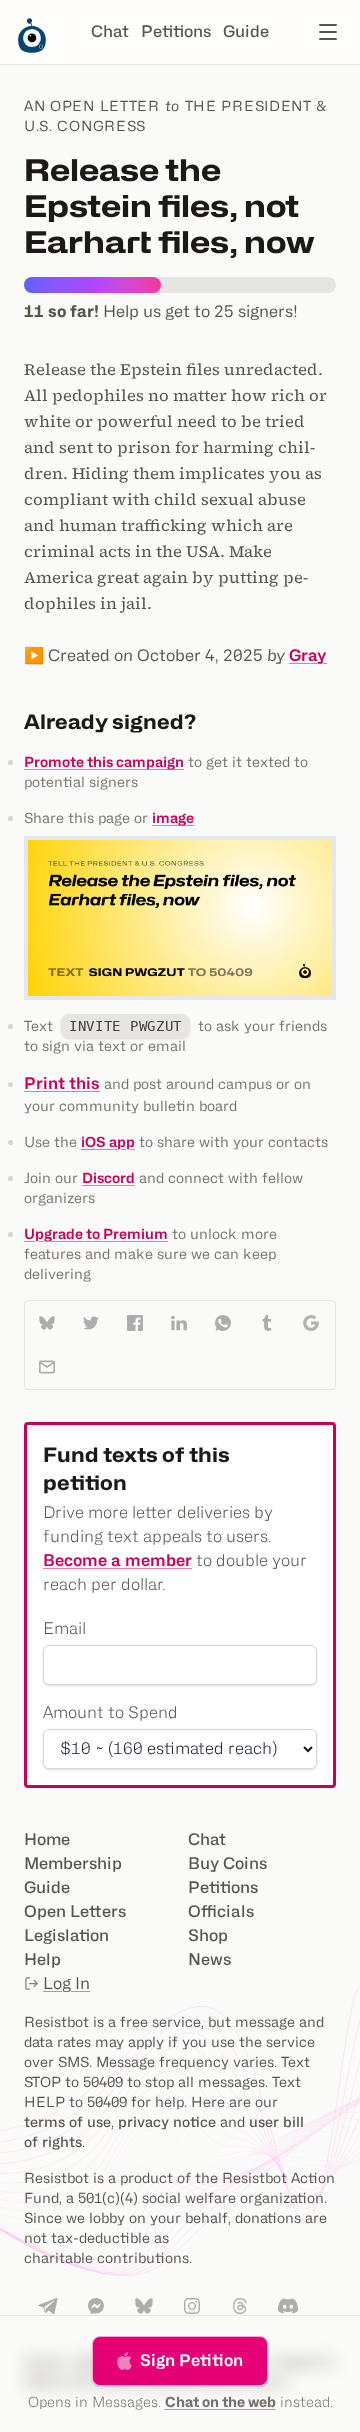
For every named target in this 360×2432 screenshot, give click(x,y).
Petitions (176, 31)
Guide (246, 31)
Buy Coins (227, 1863)
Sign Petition (191, 2360)
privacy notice (167, 2121)
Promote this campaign (104, 761)
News (209, 1959)
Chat (110, 31)
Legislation (66, 1935)
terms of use (67, 2121)
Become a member (117, 1560)
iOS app (108, 1141)
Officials (221, 1911)
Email (64, 1628)
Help (42, 1959)
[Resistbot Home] (32, 48)
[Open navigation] (328, 32)
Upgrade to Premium (96, 1233)
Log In (66, 1983)
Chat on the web (220, 2401)
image (173, 817)
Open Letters (75, 1911)
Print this (62, 1083)
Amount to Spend (110, 1712)
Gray (308, 655)
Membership (73, 1863)
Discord (108, 1177)
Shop (208, 1935)
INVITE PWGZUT (125, 1026)
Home (47, 1839)
